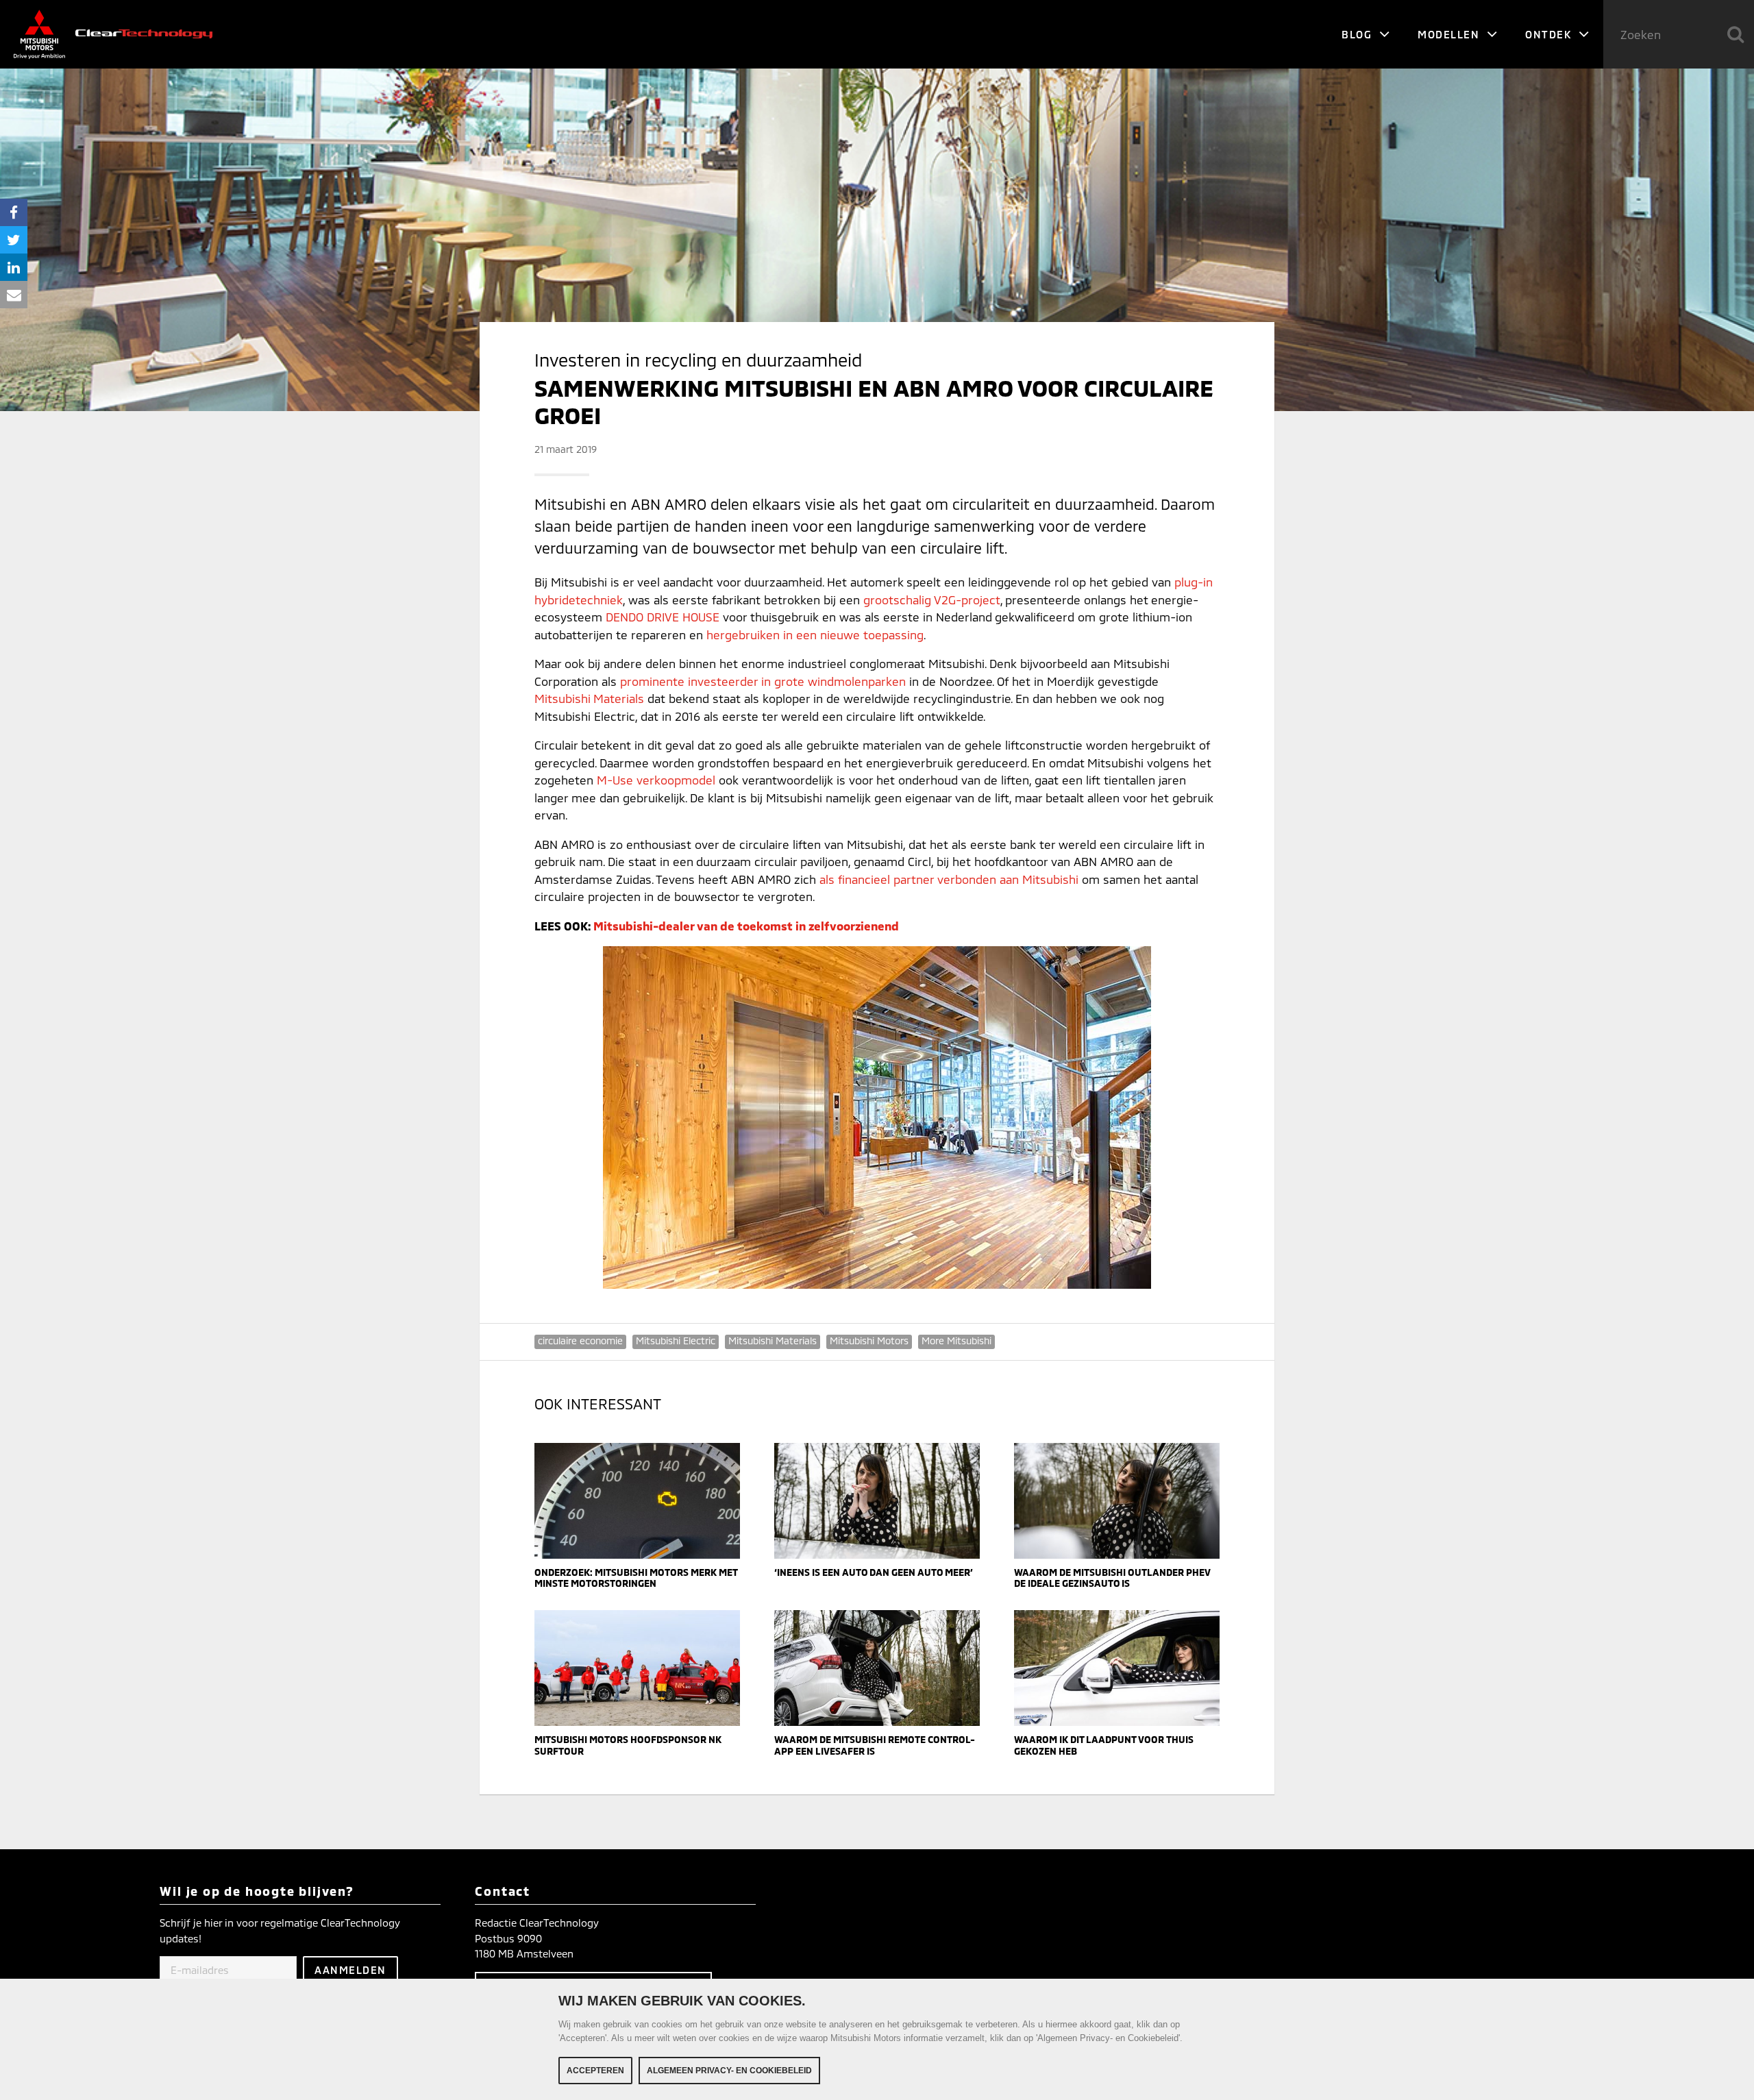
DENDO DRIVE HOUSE (663, 617)
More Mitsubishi (956, 1341)
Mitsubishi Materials (589, 698)
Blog (1359, 34)
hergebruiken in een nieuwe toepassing (815, 634)
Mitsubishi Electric (676, 1341)
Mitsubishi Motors (869, 1341)
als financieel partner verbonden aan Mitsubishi (949, 879)
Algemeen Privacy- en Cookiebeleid (729, 2071)
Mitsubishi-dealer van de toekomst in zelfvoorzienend (746, 926)
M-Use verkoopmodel (656, 780)
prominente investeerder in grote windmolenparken (763, 681)
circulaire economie (580, 1341)
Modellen (1450, 34)
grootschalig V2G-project (932, 600)
